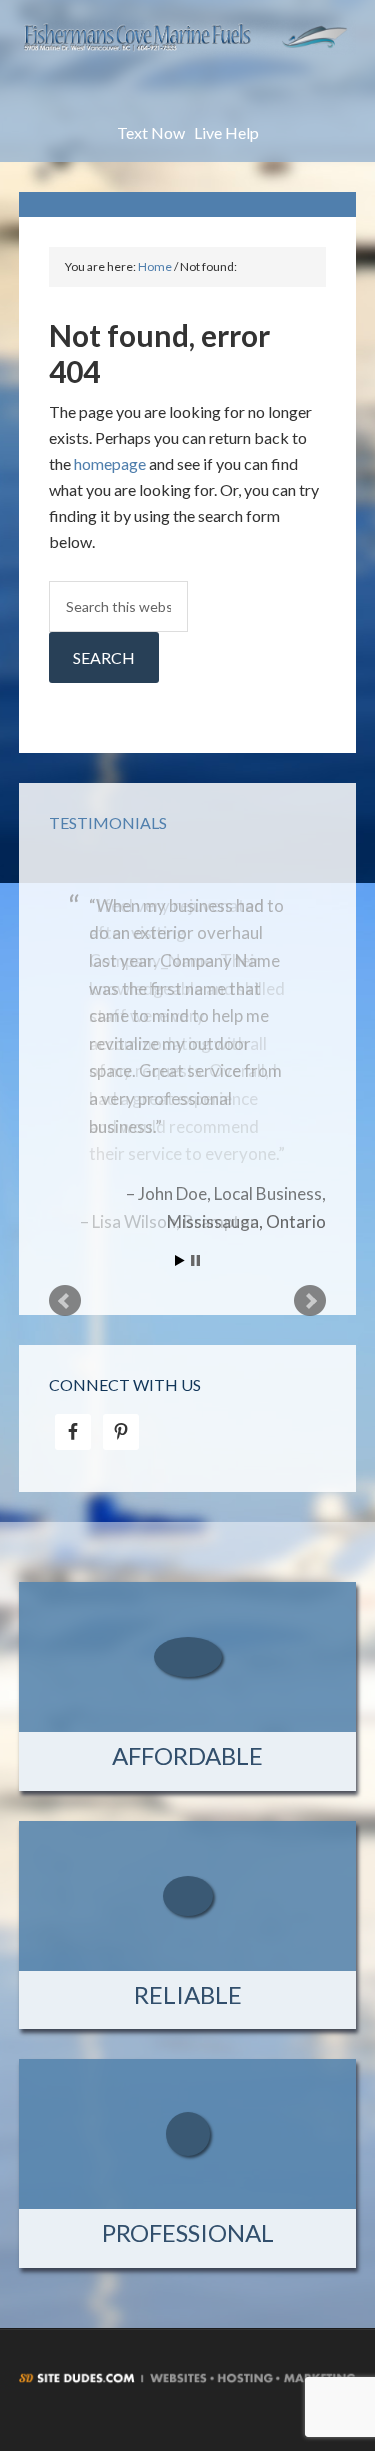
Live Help (226, 132)
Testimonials (108, 822)
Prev (65, 1301)
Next (310, 1301)
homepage (110, 463)
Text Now (151, 132)
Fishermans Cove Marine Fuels (188, 70)
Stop (195, 1260)
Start (180, 1260)
